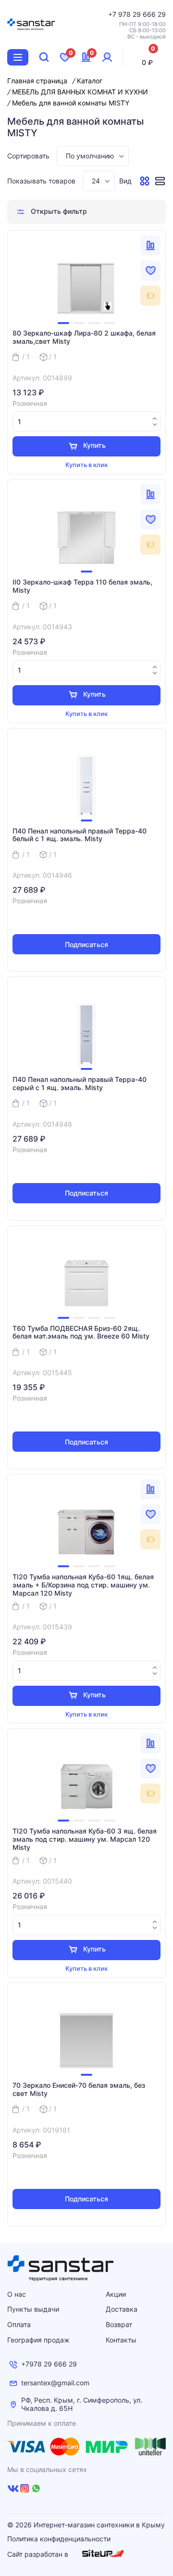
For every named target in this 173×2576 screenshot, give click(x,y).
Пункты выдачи (33, 2309)
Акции (116, 2294)
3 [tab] (94, 323)
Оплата (19, 2324)
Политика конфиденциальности (59, 2539)
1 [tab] (63, 323)
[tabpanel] (86, 288)
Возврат (119, 2324)
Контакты (121, 2340)
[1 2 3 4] (86, 288)
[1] (86, 537)
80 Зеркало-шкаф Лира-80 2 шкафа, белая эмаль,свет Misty (84, 337)
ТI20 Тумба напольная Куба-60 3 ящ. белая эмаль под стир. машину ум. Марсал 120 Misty (85, 1839)
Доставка (122, 2309)
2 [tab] (79, 323)
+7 (113, 14)
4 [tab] (110, 323)
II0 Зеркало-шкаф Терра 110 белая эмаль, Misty (82, 586)
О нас (17, 2294)
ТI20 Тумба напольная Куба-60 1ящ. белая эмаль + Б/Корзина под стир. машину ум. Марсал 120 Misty (83, 1585)
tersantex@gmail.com (55, 2383)
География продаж (38, 2340)
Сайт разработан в (39, 2554)
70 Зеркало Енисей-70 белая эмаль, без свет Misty (79, 2089)
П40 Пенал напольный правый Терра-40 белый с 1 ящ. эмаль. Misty (80, 835)
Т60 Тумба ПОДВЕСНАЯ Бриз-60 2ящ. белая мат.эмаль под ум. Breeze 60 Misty (81, 1333)
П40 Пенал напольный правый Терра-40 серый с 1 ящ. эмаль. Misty (80, 1084)
